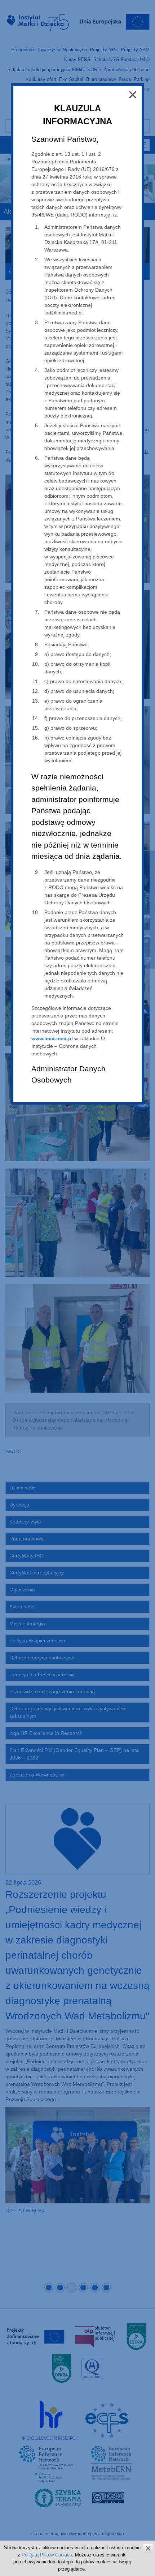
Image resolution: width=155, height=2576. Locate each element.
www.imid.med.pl (52, 1038)
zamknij (148, 2548)
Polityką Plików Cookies (47, 2555)
